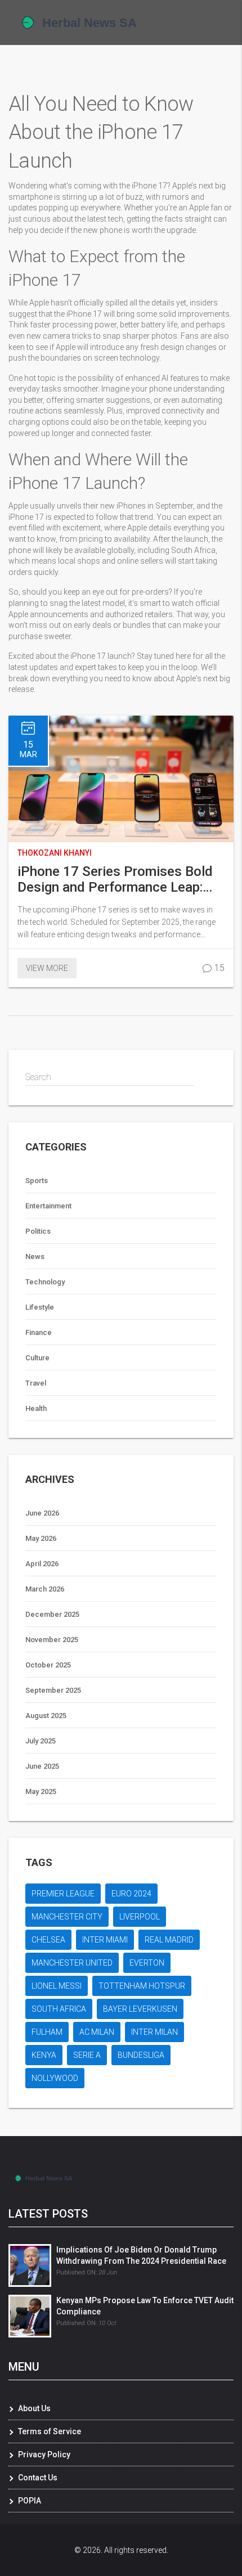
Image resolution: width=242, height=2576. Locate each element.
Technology (45, 1282)
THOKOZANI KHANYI (55, 853)
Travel (36, 1383)
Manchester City (67, 1917)
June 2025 (42, 1766)
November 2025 (52, 1640)
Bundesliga (141, 2055)
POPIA (30, 2501)
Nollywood (55, 2078)
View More (47, 968)
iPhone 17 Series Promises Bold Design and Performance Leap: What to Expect (115, 879)
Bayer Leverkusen (140, 2009)
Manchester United (72, 1963)
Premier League (63, 1894)
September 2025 (53, 1690)
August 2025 (46, 1716)
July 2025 (41, 1741)
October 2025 (48, 1665)
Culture (37, 1358)
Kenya (44, 2055)
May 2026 (41, 1538)
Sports (37, 1181)
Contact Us (38, 2478)
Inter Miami (105, 1940)
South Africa (59, 2009)
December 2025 (52, 1614)
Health (36, 1408)
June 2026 (42, 1513)
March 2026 (45, 1589)
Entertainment (48, 1206)
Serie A (87, 2055)
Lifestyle (40, 1307)
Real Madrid (169, 1940)
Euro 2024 (131, 1894)
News (35, 1256)
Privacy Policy (44, 2454)
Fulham (47, 2032)
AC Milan (97, 2032)
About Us (34, 2408)
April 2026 (42, 1564)
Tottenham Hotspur (142, 1986)
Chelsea (48, 1940)
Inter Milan (154, 2032)
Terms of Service (50, 2431)
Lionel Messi (57, 1986)
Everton (147, 1963)
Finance (39, 1332)
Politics (38, 1231)
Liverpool (140, 1917)
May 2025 (41, 1791)
